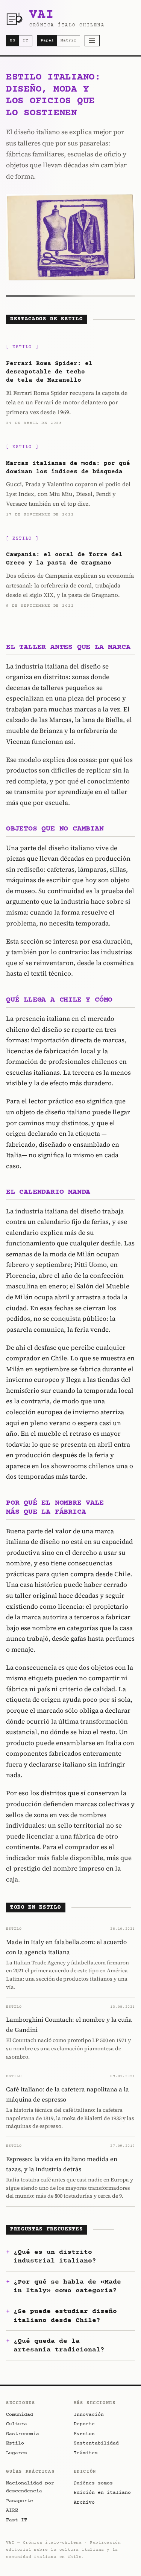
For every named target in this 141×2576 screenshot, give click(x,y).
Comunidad (20, 2415)
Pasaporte (20, 2501)
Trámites (86, 2453)
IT (26, 41)
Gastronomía (23, 2434)
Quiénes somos (93, 2483)
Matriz (68, 41)
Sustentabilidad (96, 2443)
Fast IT (17, 2520)
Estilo (15, 2443)
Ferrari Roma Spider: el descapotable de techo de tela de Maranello (49, 372)
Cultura (17, 2424)
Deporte (84, 2424)
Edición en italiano (102, 2493)
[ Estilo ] (22, 347)
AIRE (12, 2510)
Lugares (17, 2453)
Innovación (89, 2415)
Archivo (84, 2503)
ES (13, 41)
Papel (47, 41)
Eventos (84, 2434)
